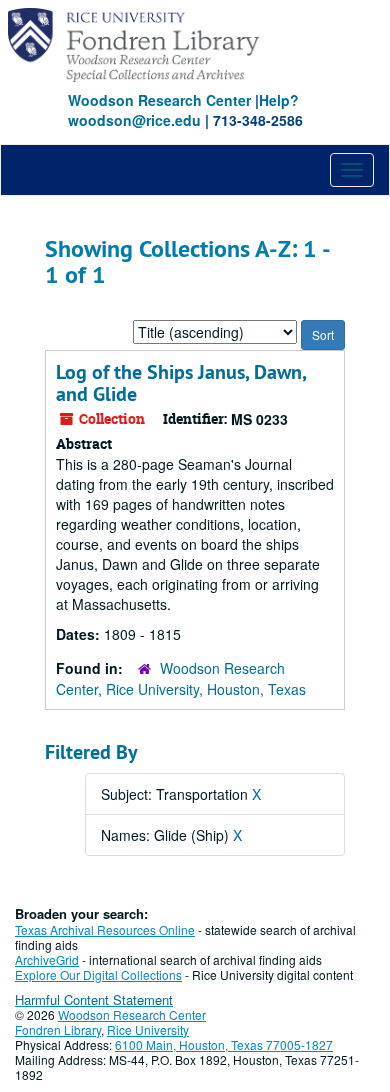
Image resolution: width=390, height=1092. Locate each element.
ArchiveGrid (47, 959)
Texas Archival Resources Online (105, 929)
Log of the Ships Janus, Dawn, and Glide (181, 383)
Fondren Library (58, 1029)
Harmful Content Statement (94, 999)
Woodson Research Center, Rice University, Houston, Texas (181, 678)
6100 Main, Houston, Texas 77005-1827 (224, 1044)
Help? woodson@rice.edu (183, 110)
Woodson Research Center (159, 100)
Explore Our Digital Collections (98, 974)
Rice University (148, 1029)
